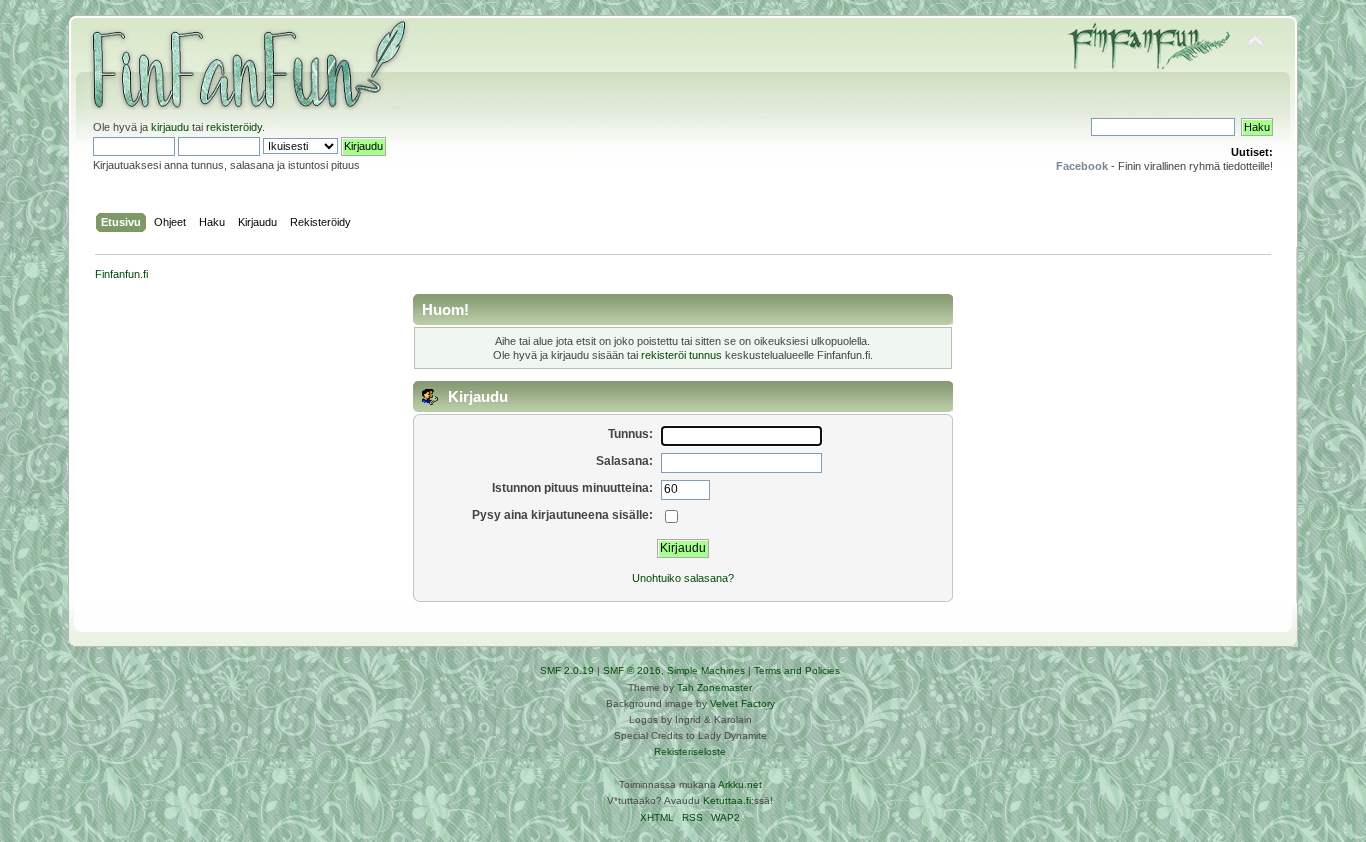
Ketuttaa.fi (727, 800)
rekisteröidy (234, 127)
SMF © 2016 (632, 670)
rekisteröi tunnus (681, 355)
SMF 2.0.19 (567, 670)
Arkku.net (740, 784)
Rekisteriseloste (690, 751)
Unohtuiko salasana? (683, 578)
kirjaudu (170, 127)
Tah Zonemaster (714, 687)
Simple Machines (706, 670)
